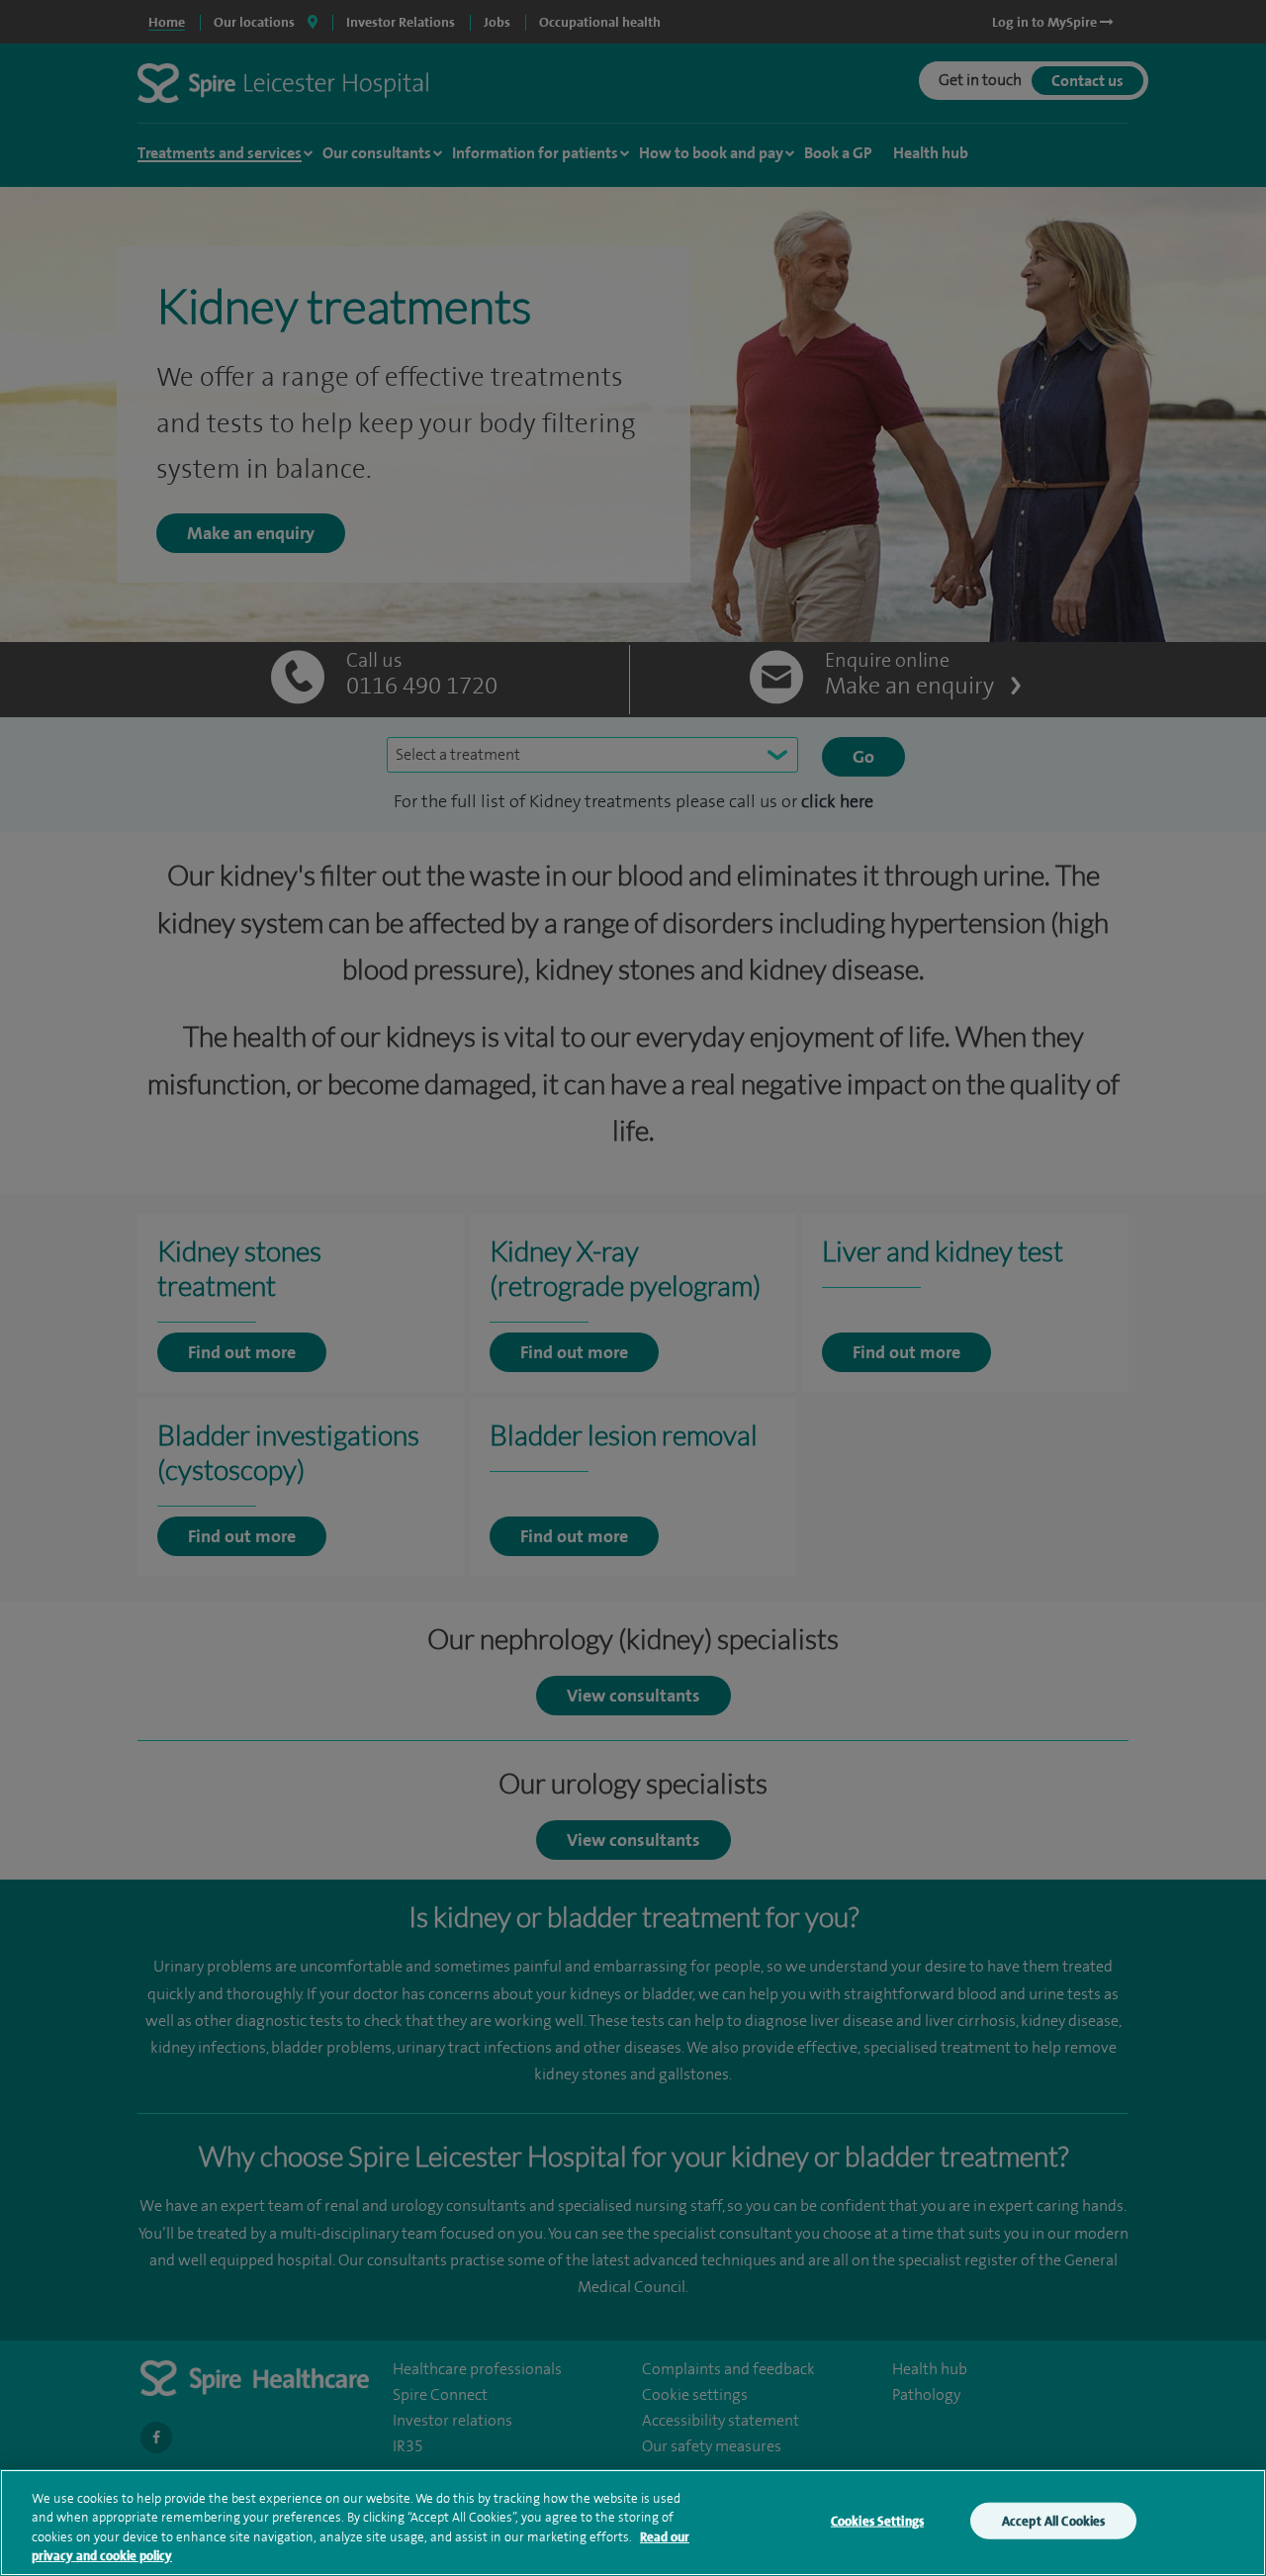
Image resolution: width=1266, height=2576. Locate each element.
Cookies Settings (877, 2521)
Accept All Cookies (1053, 2521)
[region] (633, 2523)
